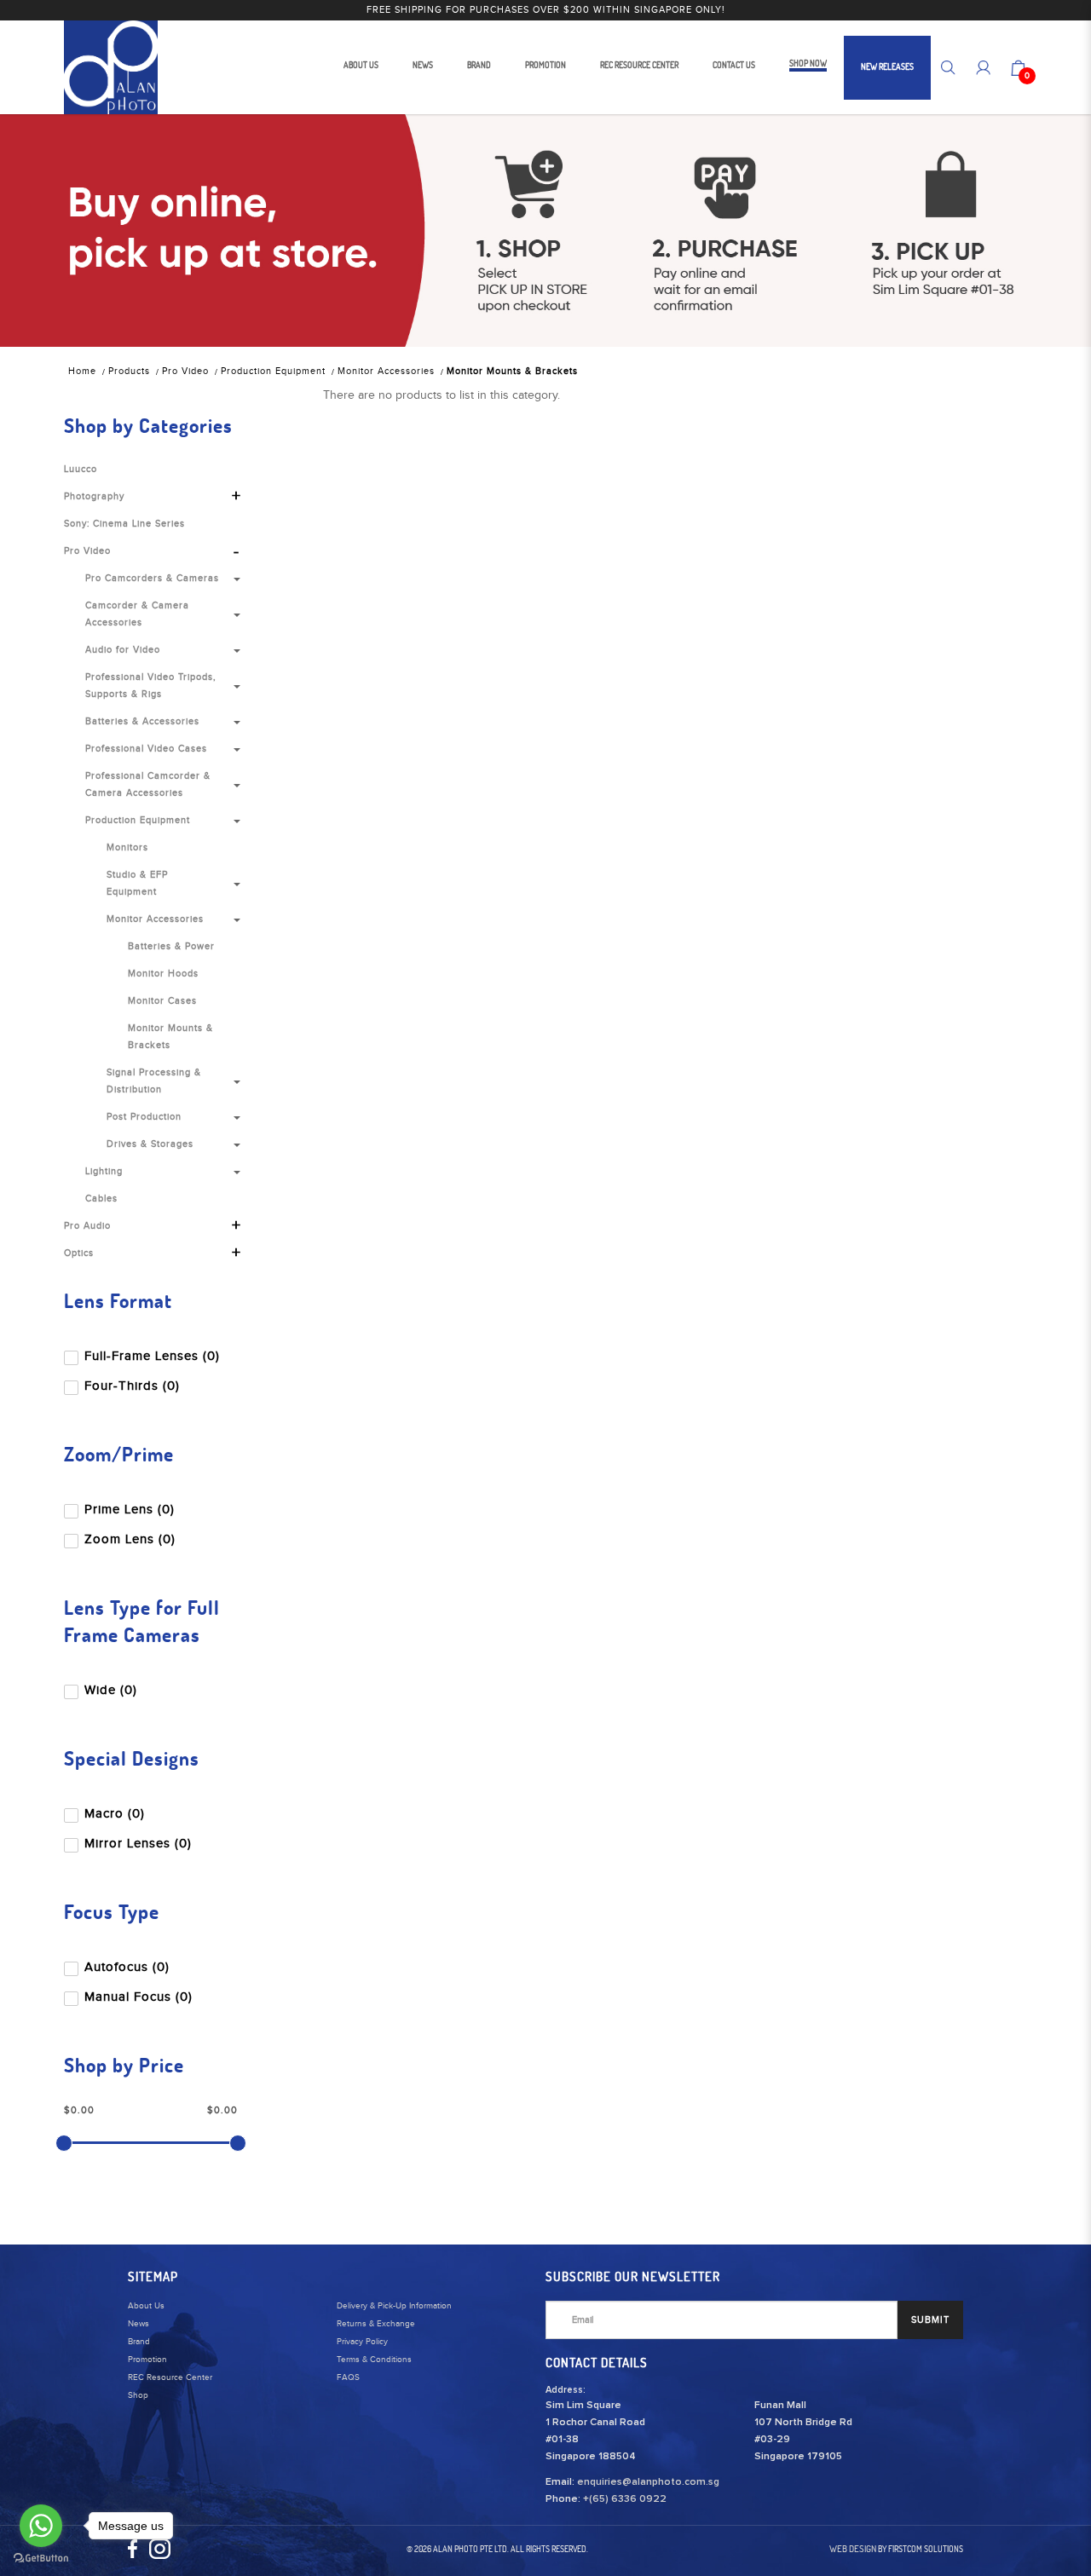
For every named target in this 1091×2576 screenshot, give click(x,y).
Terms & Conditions (374, 2360)
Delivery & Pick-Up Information (394, 2306)
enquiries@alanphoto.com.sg (648, 2482)
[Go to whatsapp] (41, 2526)
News (139, 2324)
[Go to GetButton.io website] (41, 2559)
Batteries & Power (171, 946)
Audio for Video (123, 650)
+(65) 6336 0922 (625, 2499)
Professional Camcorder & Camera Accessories (148, 784)
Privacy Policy (362, 2342)
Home (82, 371)
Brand (139, 2342)
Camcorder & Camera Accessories (137, 614)
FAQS (348, 2377)
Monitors (127, 847)
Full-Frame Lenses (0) (152, 1356)
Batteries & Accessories (142, 721)
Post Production (144, 1117)
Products (129, 371)
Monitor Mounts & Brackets (512, 371)
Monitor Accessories (386, 371)
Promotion (147, 2360)
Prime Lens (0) (130, 1510)
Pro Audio (87, 1226)
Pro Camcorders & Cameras (152, 578)
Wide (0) (111, 1690)
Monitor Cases (162, 1001)
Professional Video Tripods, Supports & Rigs (151, 686)
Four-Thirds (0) (132, 1386)
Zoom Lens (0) (130, 1539)
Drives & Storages (150, 1144)
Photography (94, 496)
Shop (138, 2395)
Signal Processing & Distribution (154, 1081)
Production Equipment (273, 371)
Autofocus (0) (127, 1967)
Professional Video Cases (146, 749)
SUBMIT (930, 2320)
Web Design (853, 2549)
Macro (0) (115, 1814)
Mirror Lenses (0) (138, 1844)
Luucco (81, 469)
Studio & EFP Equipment (137, 883)
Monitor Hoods (163, 974)
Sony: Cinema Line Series (124, 524)
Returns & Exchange (376, 2324)
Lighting (104, 1171)
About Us (146, 2306)
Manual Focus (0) (139, 1997)
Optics (79, 1253)
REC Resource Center (170, 2377)
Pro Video (185, 371)
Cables (101, 1199)
